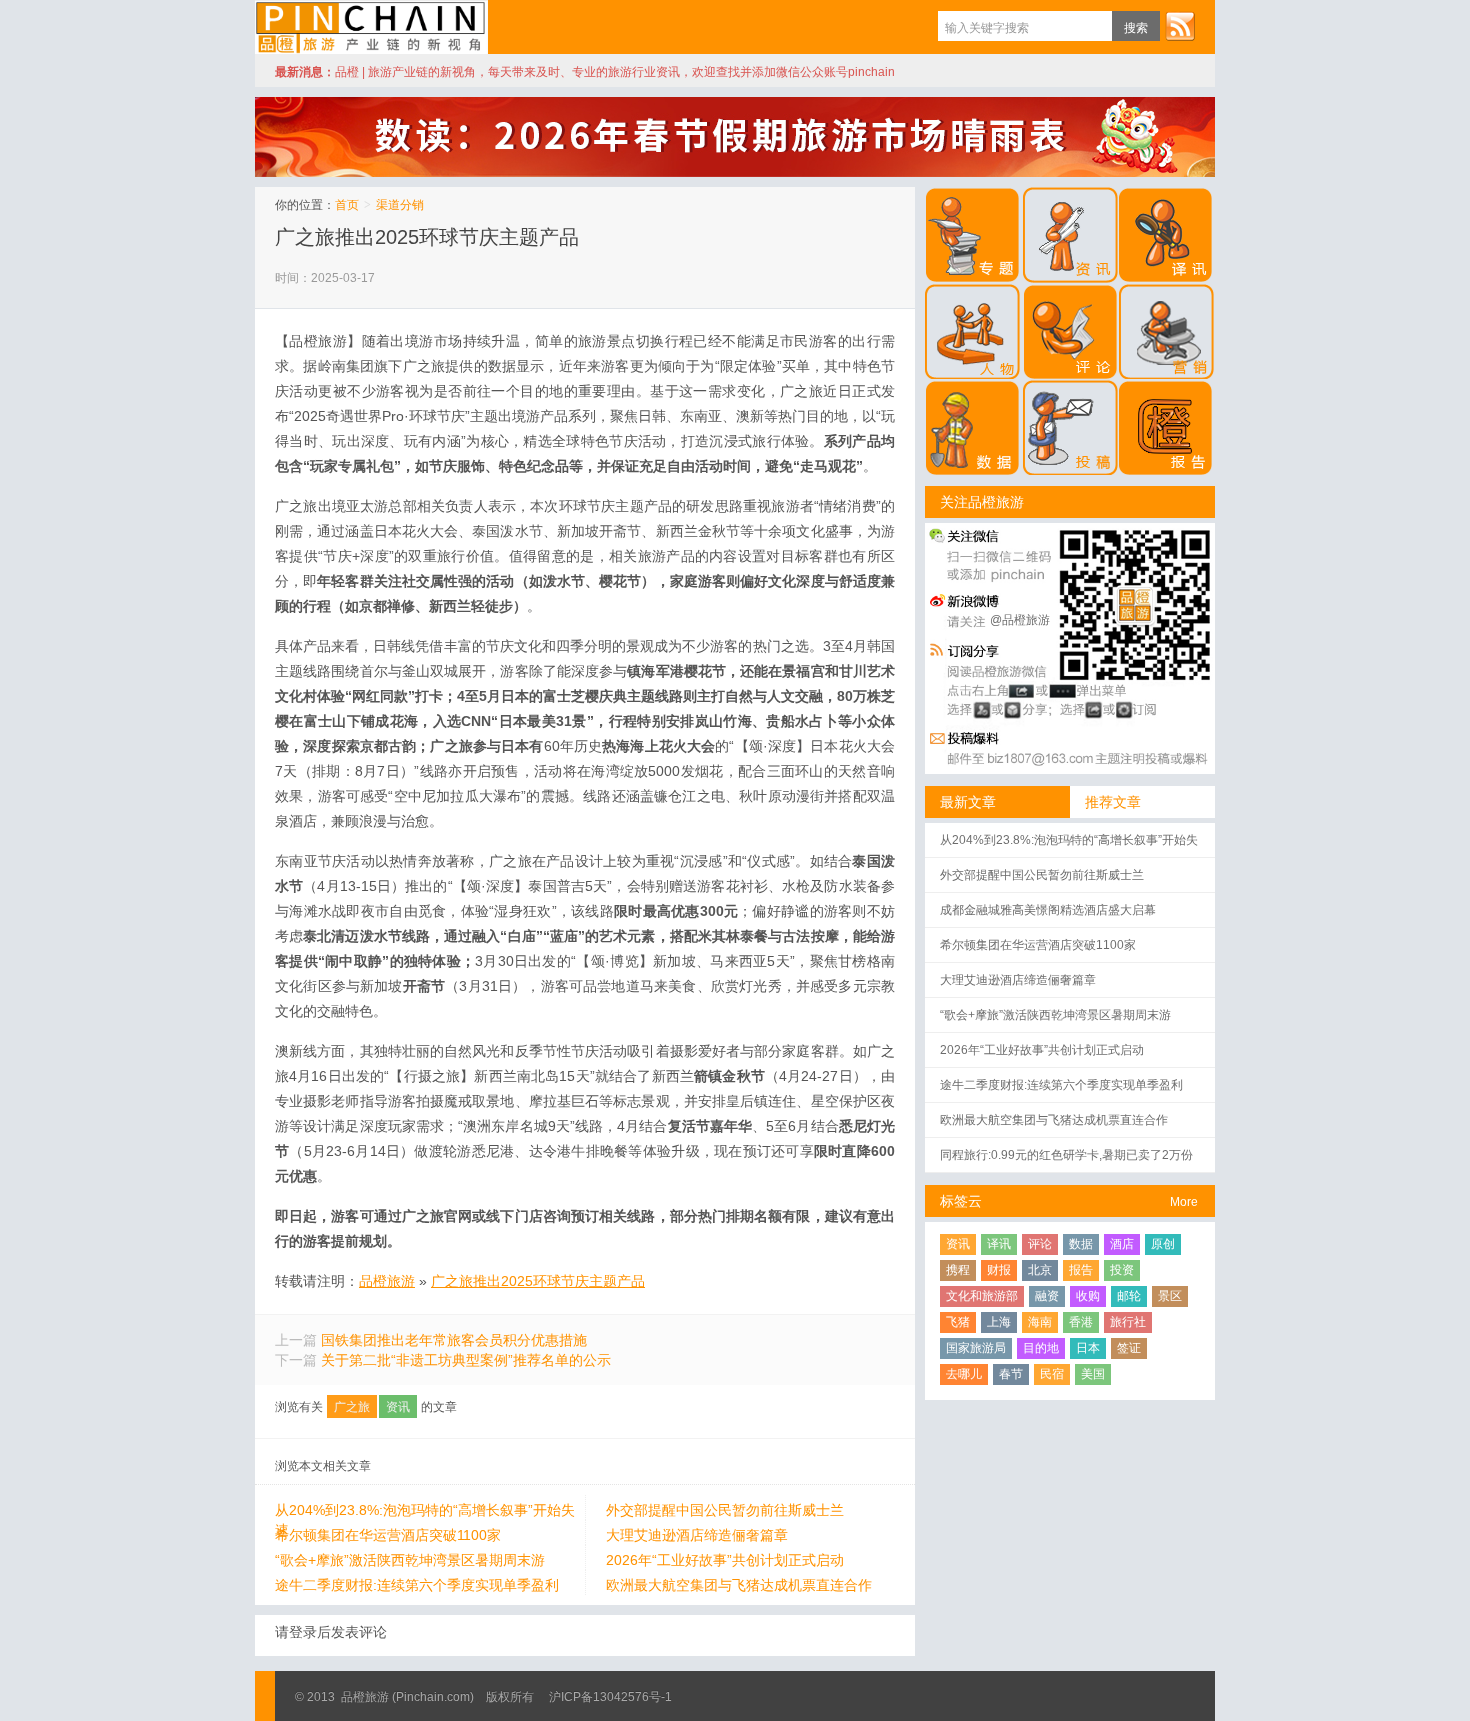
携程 (958, 1270)
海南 (1040, 1322)
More (1184, 1202)
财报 (999, 1270)
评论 (1040, 1244)
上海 (999, 1322)
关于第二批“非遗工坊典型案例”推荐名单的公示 (466, 1360)
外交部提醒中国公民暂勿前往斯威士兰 (725, 1510)
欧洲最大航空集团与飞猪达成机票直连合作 (739, 1585)
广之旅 (352, 1407)
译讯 (999, 1244)
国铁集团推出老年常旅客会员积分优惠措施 (454, 1340)
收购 (1088, 1296)
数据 (1081, 1244)
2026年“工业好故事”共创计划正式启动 (725, 1560)
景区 (1170, 1296)
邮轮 (1129, 1296)
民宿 (1052, 1374)
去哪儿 (964, 1374)
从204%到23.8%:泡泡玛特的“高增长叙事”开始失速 (425, 1511)
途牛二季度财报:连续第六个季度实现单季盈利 (417, 1585)
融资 (1047, 1296)
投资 (1122, 1270)
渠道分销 (400, 205)
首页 (347, 205)
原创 (1163, 1244)
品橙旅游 (371, 27)
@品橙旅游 (1020, 620)
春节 (1011, 1374)
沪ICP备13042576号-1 (610, 1697)
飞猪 (958, 1322)
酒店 (1122, 1244)
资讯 (398, 1407)
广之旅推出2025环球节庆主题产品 (427, 237)
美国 (1093, 1374)
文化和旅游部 (982, 1296)
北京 (1040, 1270)
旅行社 (1128, 1322)
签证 (1129, 1348)
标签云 (961, 1201)
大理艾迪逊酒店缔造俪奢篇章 (697, 1535)
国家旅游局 (976, 1348)
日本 (1088, 1348)
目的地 (1041, 1348)
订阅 (1180, 26)
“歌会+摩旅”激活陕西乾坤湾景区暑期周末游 (410, 1560)
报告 (1081, 1270)
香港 (1081, 1322)
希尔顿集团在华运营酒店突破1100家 (388, 1535)
